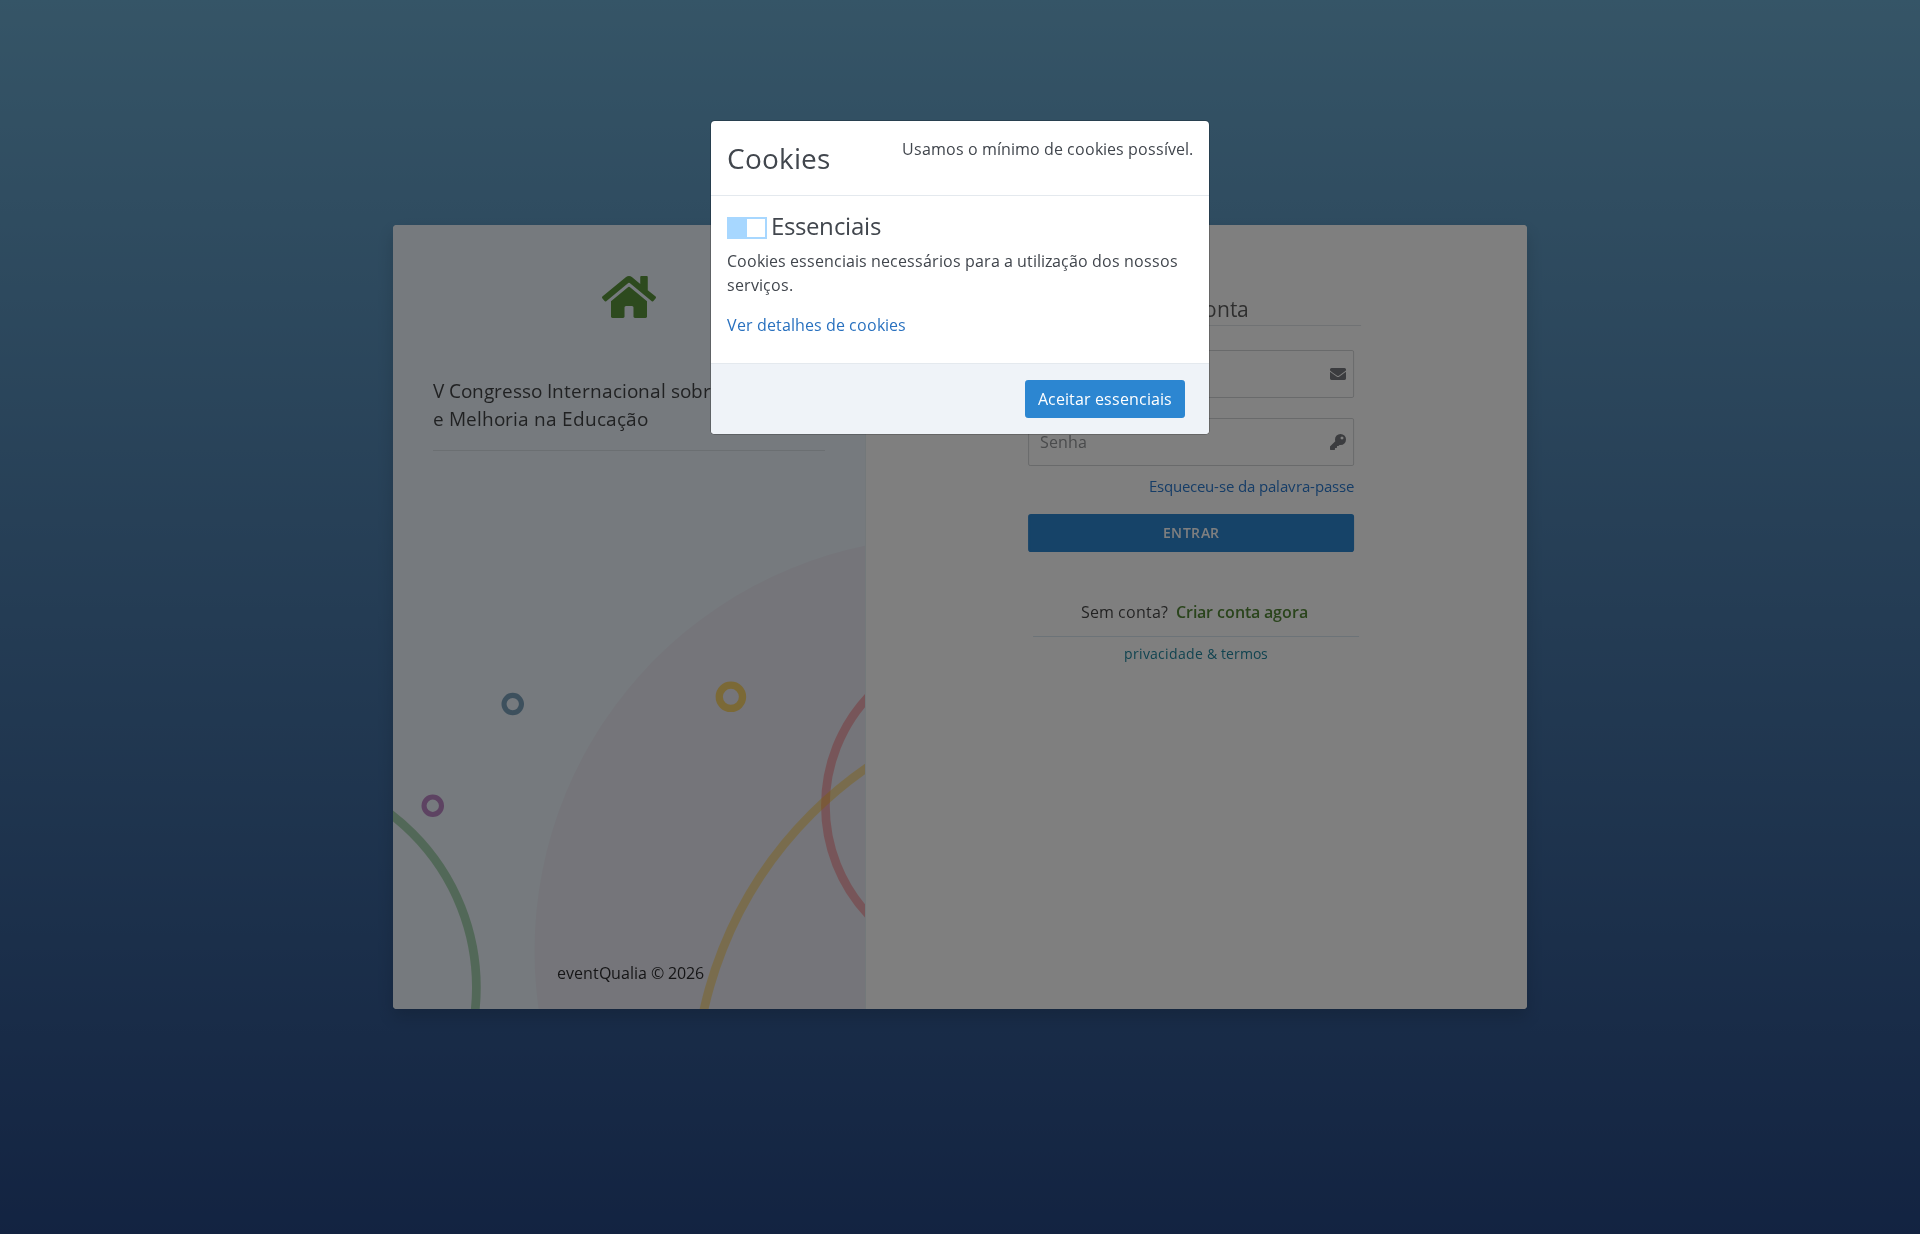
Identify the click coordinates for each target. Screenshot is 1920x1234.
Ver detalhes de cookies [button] (816, 325)
